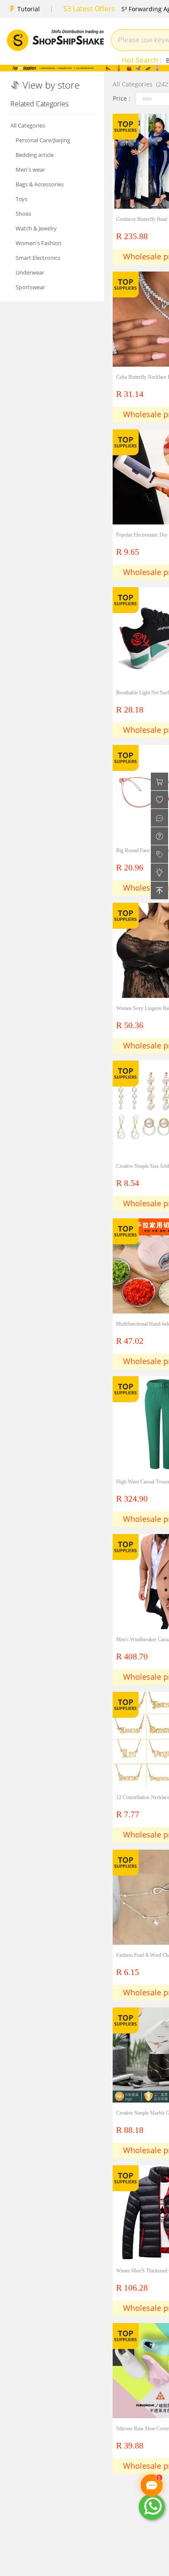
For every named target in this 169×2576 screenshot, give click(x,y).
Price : (122, 98)
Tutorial (29, 9)
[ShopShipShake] (55, 40)
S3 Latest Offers (89, 9)
